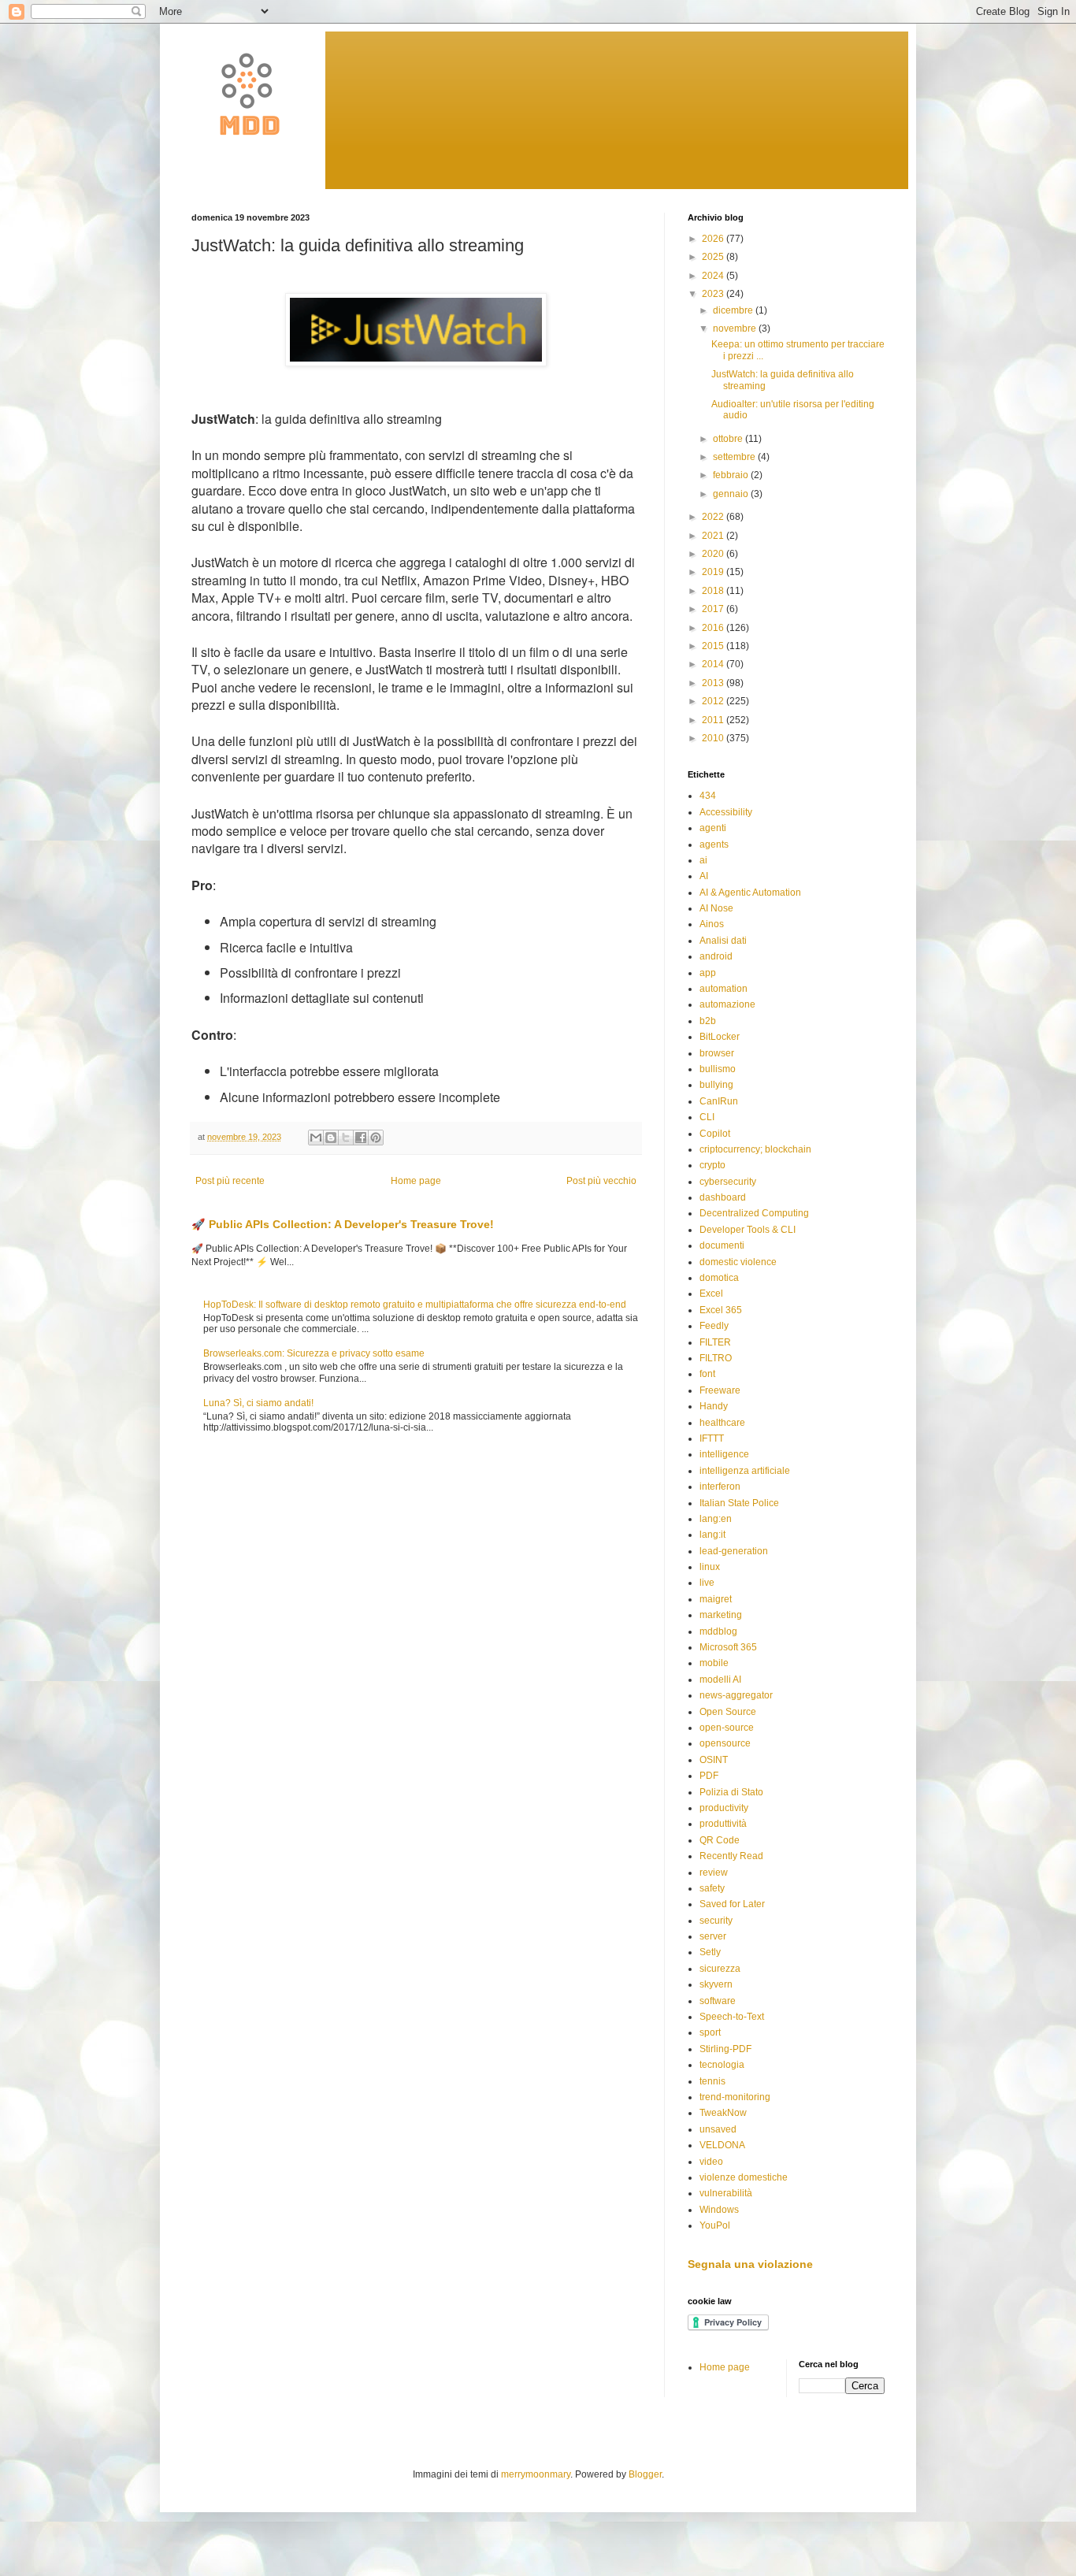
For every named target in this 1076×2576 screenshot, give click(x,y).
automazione (727, 1004)
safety (712, 1888)
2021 (714, 536)
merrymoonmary (536, 2474)
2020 (714, 554)
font (707, 1374)
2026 (714, 239)
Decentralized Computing (754, 1213)
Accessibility (726, 812)
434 (708, 796)
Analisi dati (723, 941)
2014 (714, 664)
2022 (714, 517)
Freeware (720, 1390)
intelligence (724, 1454)
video (711, 2162)
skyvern (716, 1984)
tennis (712, 2081)
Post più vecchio (601, 1181)
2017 (714, 609)
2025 (714, 257)
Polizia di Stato (731, 1792)
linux (710, 1567)
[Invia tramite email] (316, 1138)
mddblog (718, 1631)
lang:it (712, 1535)
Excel (711, 1294)
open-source (727, 1728)
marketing (721, 1615)
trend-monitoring (735, 2097)
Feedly (714, 1326)
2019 (714, 572)
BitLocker (720, 1037)
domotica (719, 1278)
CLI (707, 1117)
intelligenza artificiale (745, 1471)
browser (717, 1053)
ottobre (729, 439)
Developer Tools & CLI (748, 1230)
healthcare (722, 1423)
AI (704, 876)
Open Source (728, 1712)
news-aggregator (736, 1695)
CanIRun (719, 1101)
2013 (714, 683)
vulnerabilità (726, 2193)
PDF (709, 1776)
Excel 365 (721, 1310)
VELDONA (722, 2145)
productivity (724, 1808)
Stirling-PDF (725, 2049)
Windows (719, 2210)
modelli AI (720, 1680)
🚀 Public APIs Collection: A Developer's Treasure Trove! (343, 1224)
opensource (725, 1743)
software (718, 2001)
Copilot (715, 1134)
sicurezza (720, 1969)
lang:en (716, 1519)
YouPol (715, 2225)
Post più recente (230, 1181)
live (707, 1583)
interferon (720, 1487)
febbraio (732, 475)
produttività (723, 1824)
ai (703, 860)
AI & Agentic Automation (750, 893)
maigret (716, 1599)
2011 (714, 720)
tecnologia (722, 2065)
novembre (736, 328)
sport (710, 2032)
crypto (712, 1165)
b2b (708, 1021)
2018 (714, 591)
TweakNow (723, 2113)
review (714, 1873)
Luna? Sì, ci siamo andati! (258, 1403)
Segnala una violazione (750, 2264)
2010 (714, 738)
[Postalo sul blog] (331, 1138)
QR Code (720, 1840)
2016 (714, 628)
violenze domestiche (744, 2177)
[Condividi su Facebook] (361, 1138)
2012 (714, 701)
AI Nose (716, 908)
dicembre (734, 310)
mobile (714, 1663)
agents (714, 844)
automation (724, 989)
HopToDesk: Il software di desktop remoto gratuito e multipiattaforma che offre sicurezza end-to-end (415, 1305)
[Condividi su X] (346, 1138)
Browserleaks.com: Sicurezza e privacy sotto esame (314, 1353)
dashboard (723, 1197)
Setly (710, 1952)
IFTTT (712, 1438)
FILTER (715, 1342)
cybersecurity (728, 1182)
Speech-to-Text (732, 2017)
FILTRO (716, 1358)
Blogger (645, 2474)
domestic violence (738, 1262)
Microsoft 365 (728, 1647)
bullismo (718, 1069)
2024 (714, 276)
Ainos (712, 924)
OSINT (714, 1760)
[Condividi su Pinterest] (376, 1138)
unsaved (718, 2129)
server (713, 1936)
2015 (714, 646)
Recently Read (731, 1856)
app (708, 973)
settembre (735, 457)
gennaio (732, 494)
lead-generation (734, 1551)
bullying (716, 1085)
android (716, 956)
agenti (713, 828)
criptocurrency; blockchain (755, 1149)
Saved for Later (732, 1904)
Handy (714, 1406)
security (716, 1921)
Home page (416, 1181)
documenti (722, 1245)
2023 (714, 294)
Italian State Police (739, 1503)
